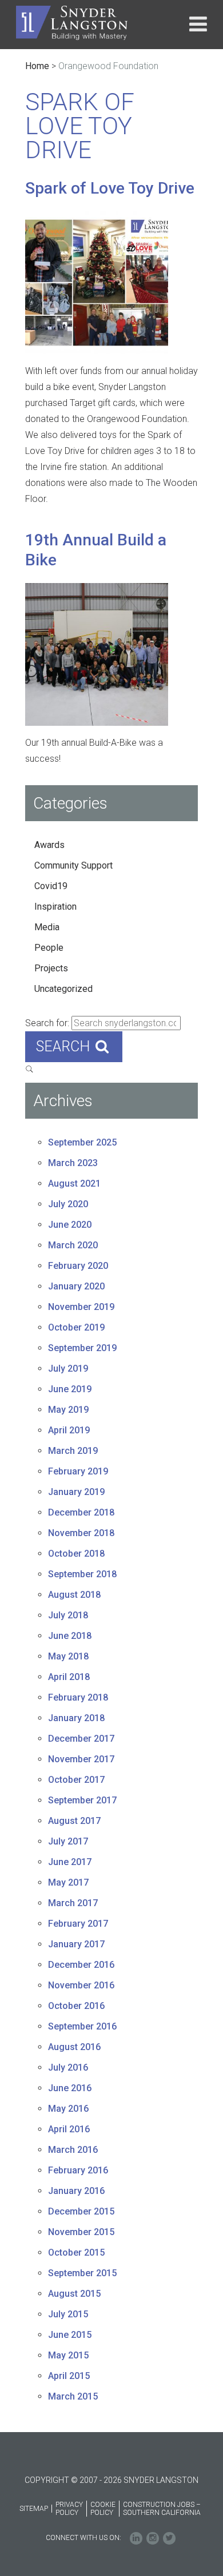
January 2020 (76, 1286)
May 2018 (68, 1656)
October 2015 (76, 2253)
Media (47, 927)
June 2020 (70, 1225)
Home (37, 66)
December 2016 (81, 1965)
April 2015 (69, 2376)
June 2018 (70, 1636)
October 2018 (76, 1554)
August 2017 (74, 1821)
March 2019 (73, 1451)
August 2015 (74, 2294)
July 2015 (68, 2314)
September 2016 (82, 2026)
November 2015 (81, 2232)
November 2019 (81, 1307)
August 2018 (74, 1595)
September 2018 (82, 1574)
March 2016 (73, 2150)
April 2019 (69, 1430)
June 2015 (70, 2335)
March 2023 (73, 1163)
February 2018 (78, 1697)
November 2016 (81, 1985)
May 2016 (68, 2109)
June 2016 (70, 2088)
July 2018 (68, 1615)
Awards (49, 845)
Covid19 (51, 886)
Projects (51, 968)
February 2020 (78, 1266)
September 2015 (82, 2273)
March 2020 (73, 1245)
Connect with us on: (83, 2538)
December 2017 (81, 1739)
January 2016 (76, 2191)
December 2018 (81, 1512)
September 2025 (82, 1142)
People (49, 948)
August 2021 (74, 1183)
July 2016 (68, 2067)
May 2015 (68, 2355)
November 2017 (81, 1759)
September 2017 (82, 1800)
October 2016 (76, 2006)
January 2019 (76, 1492)
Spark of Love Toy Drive (110, 188)
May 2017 (68, 1882)
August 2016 (74, 2047)
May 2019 (68, 1410)
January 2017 (76, 1944)
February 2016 (78, 2170)
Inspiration (55, 907)
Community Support (73, 865)
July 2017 (68, 1841)
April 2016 (69, 2129)
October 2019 (76, 1327)
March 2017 (73, 1903)
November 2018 (81, 1533)
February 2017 (78, 1924)
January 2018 (76, 1718)
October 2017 (76, 1780)
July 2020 (68, 1204)
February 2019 (78, 1471)
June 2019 (70, 1389)
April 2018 (69, 1677)
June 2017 (70, 1862)
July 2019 (68, 1369)
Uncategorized (63, 989)
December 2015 (81, 2211)
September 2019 (82, 1348)
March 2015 (73, 2396)
